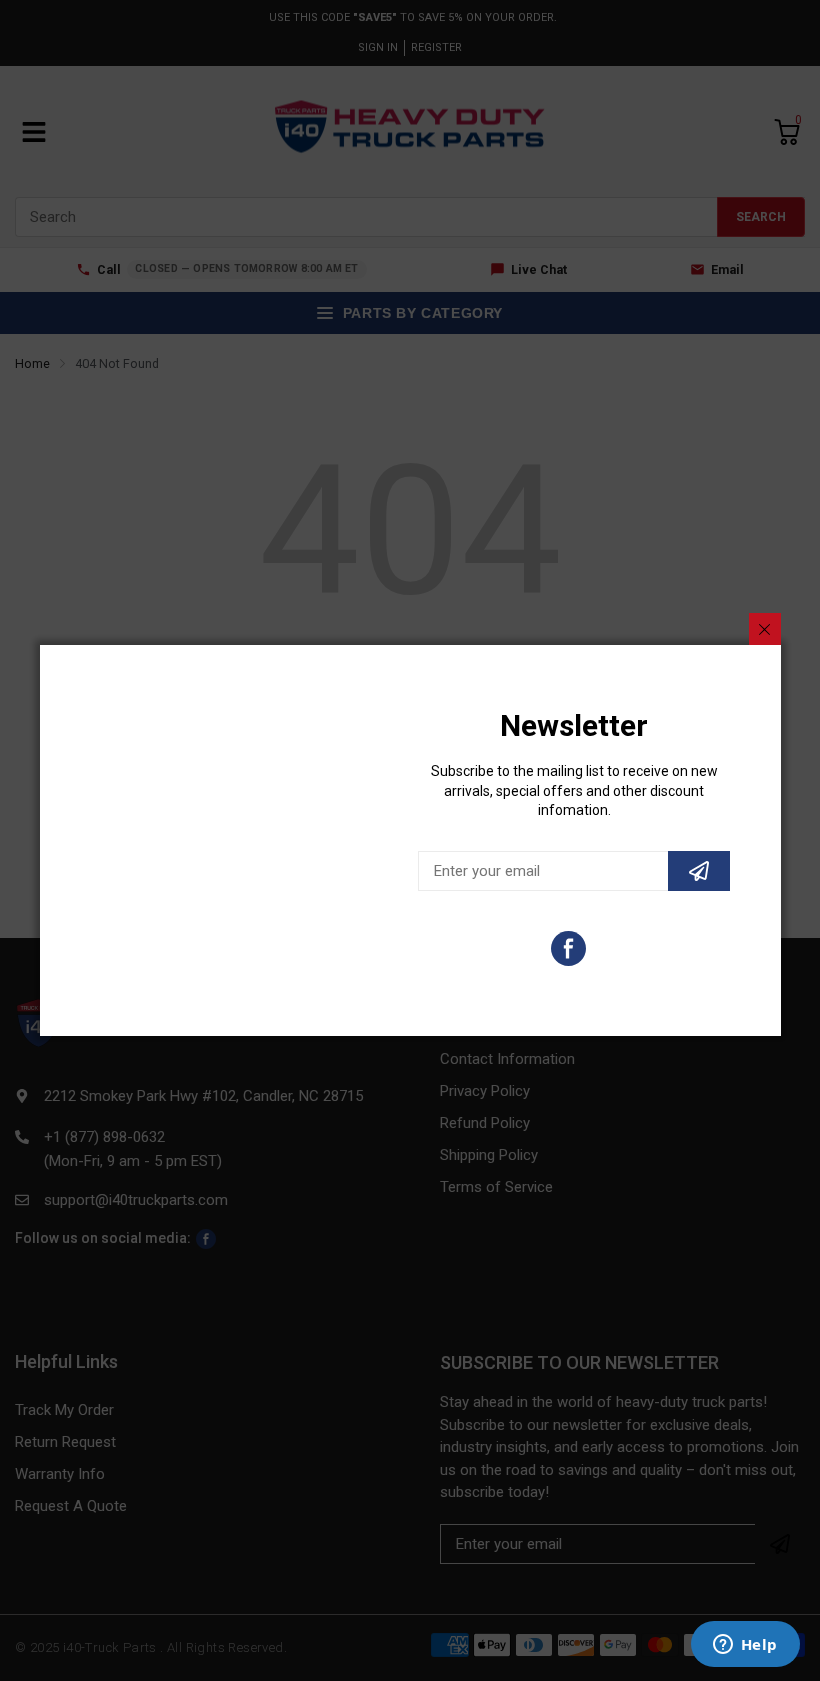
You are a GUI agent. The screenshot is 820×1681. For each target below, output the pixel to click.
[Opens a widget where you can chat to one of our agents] (745, 1646)
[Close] (765, 629)
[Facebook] (568, 948)
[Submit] (699, 871)
